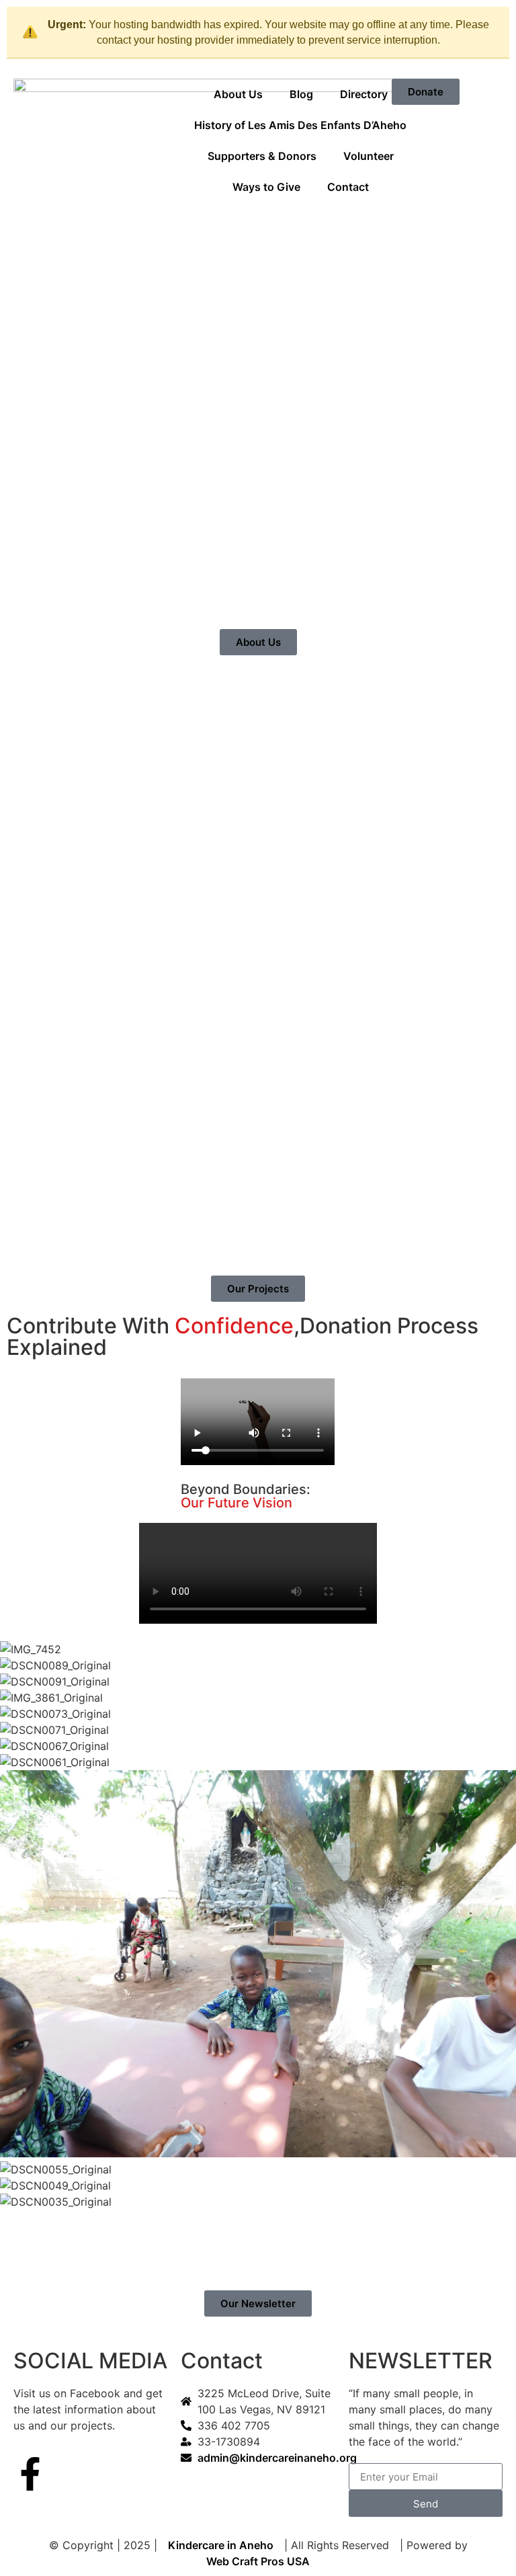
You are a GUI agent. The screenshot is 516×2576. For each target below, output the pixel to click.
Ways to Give (266, 187)
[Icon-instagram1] (67, 2474)
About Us (238, 94)
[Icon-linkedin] (104, 2474)
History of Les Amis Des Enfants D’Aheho (300, 125)
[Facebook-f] (30, 2474)
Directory (364, 94)
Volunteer (369, 156)
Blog (301, 94)
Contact (348, 187)
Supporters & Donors (262, 156)
